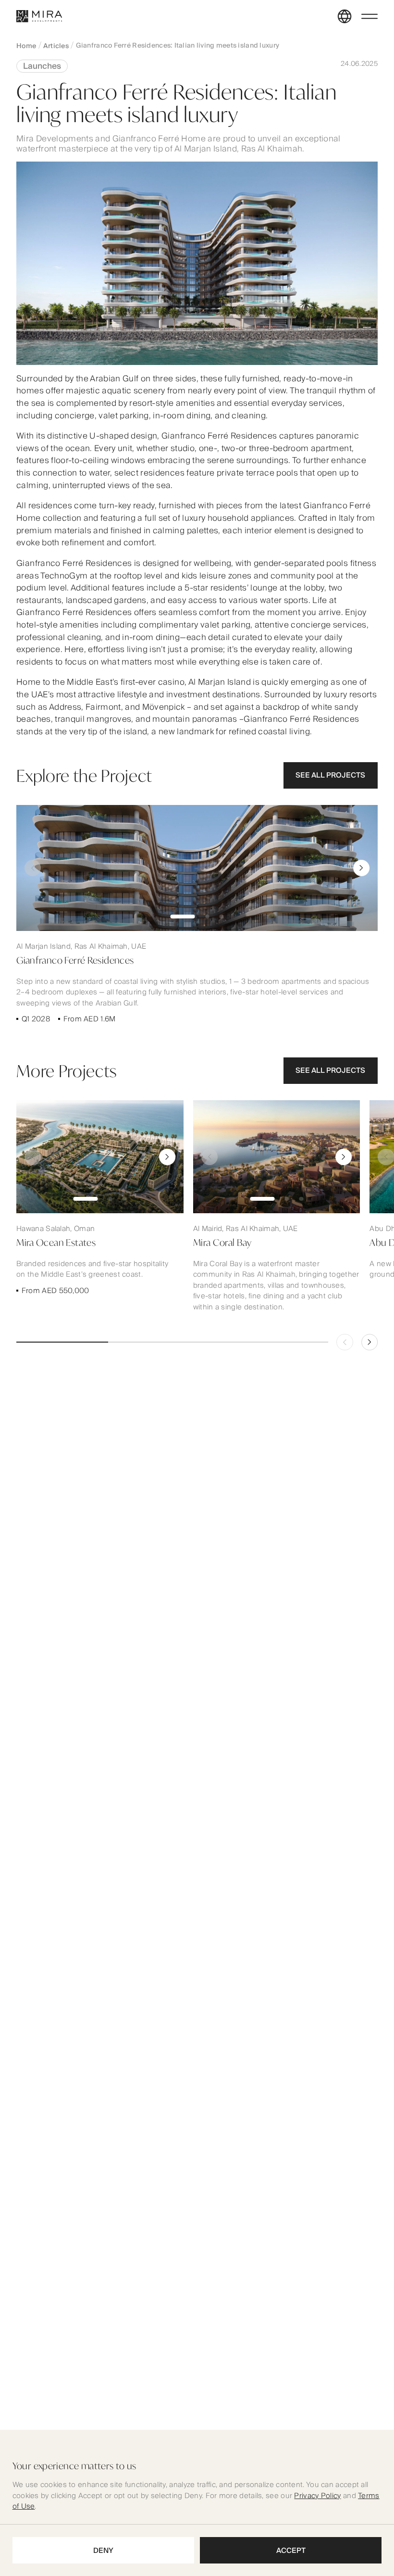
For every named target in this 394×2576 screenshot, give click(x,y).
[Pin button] (33, 868)
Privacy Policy (317, 2496)
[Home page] (39, 16)
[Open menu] (369, 16)
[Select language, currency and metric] (345, 16)
